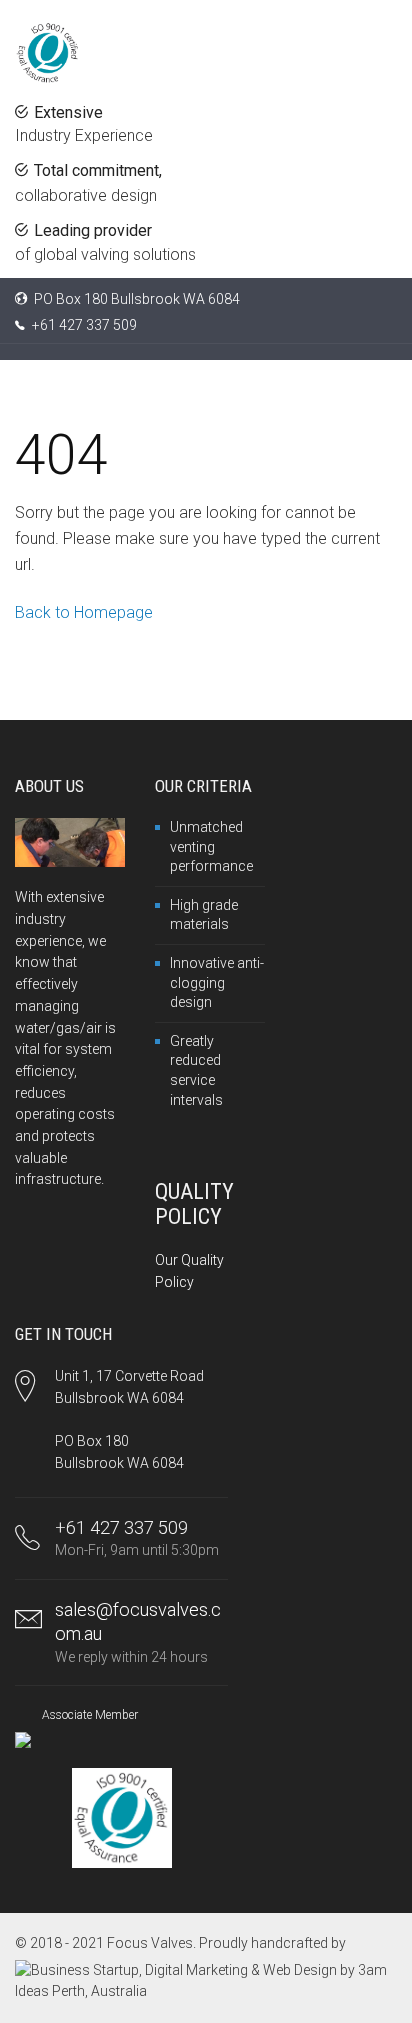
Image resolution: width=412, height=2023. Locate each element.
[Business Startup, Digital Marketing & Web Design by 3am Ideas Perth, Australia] (206, 1980)
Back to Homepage (84, 612)
